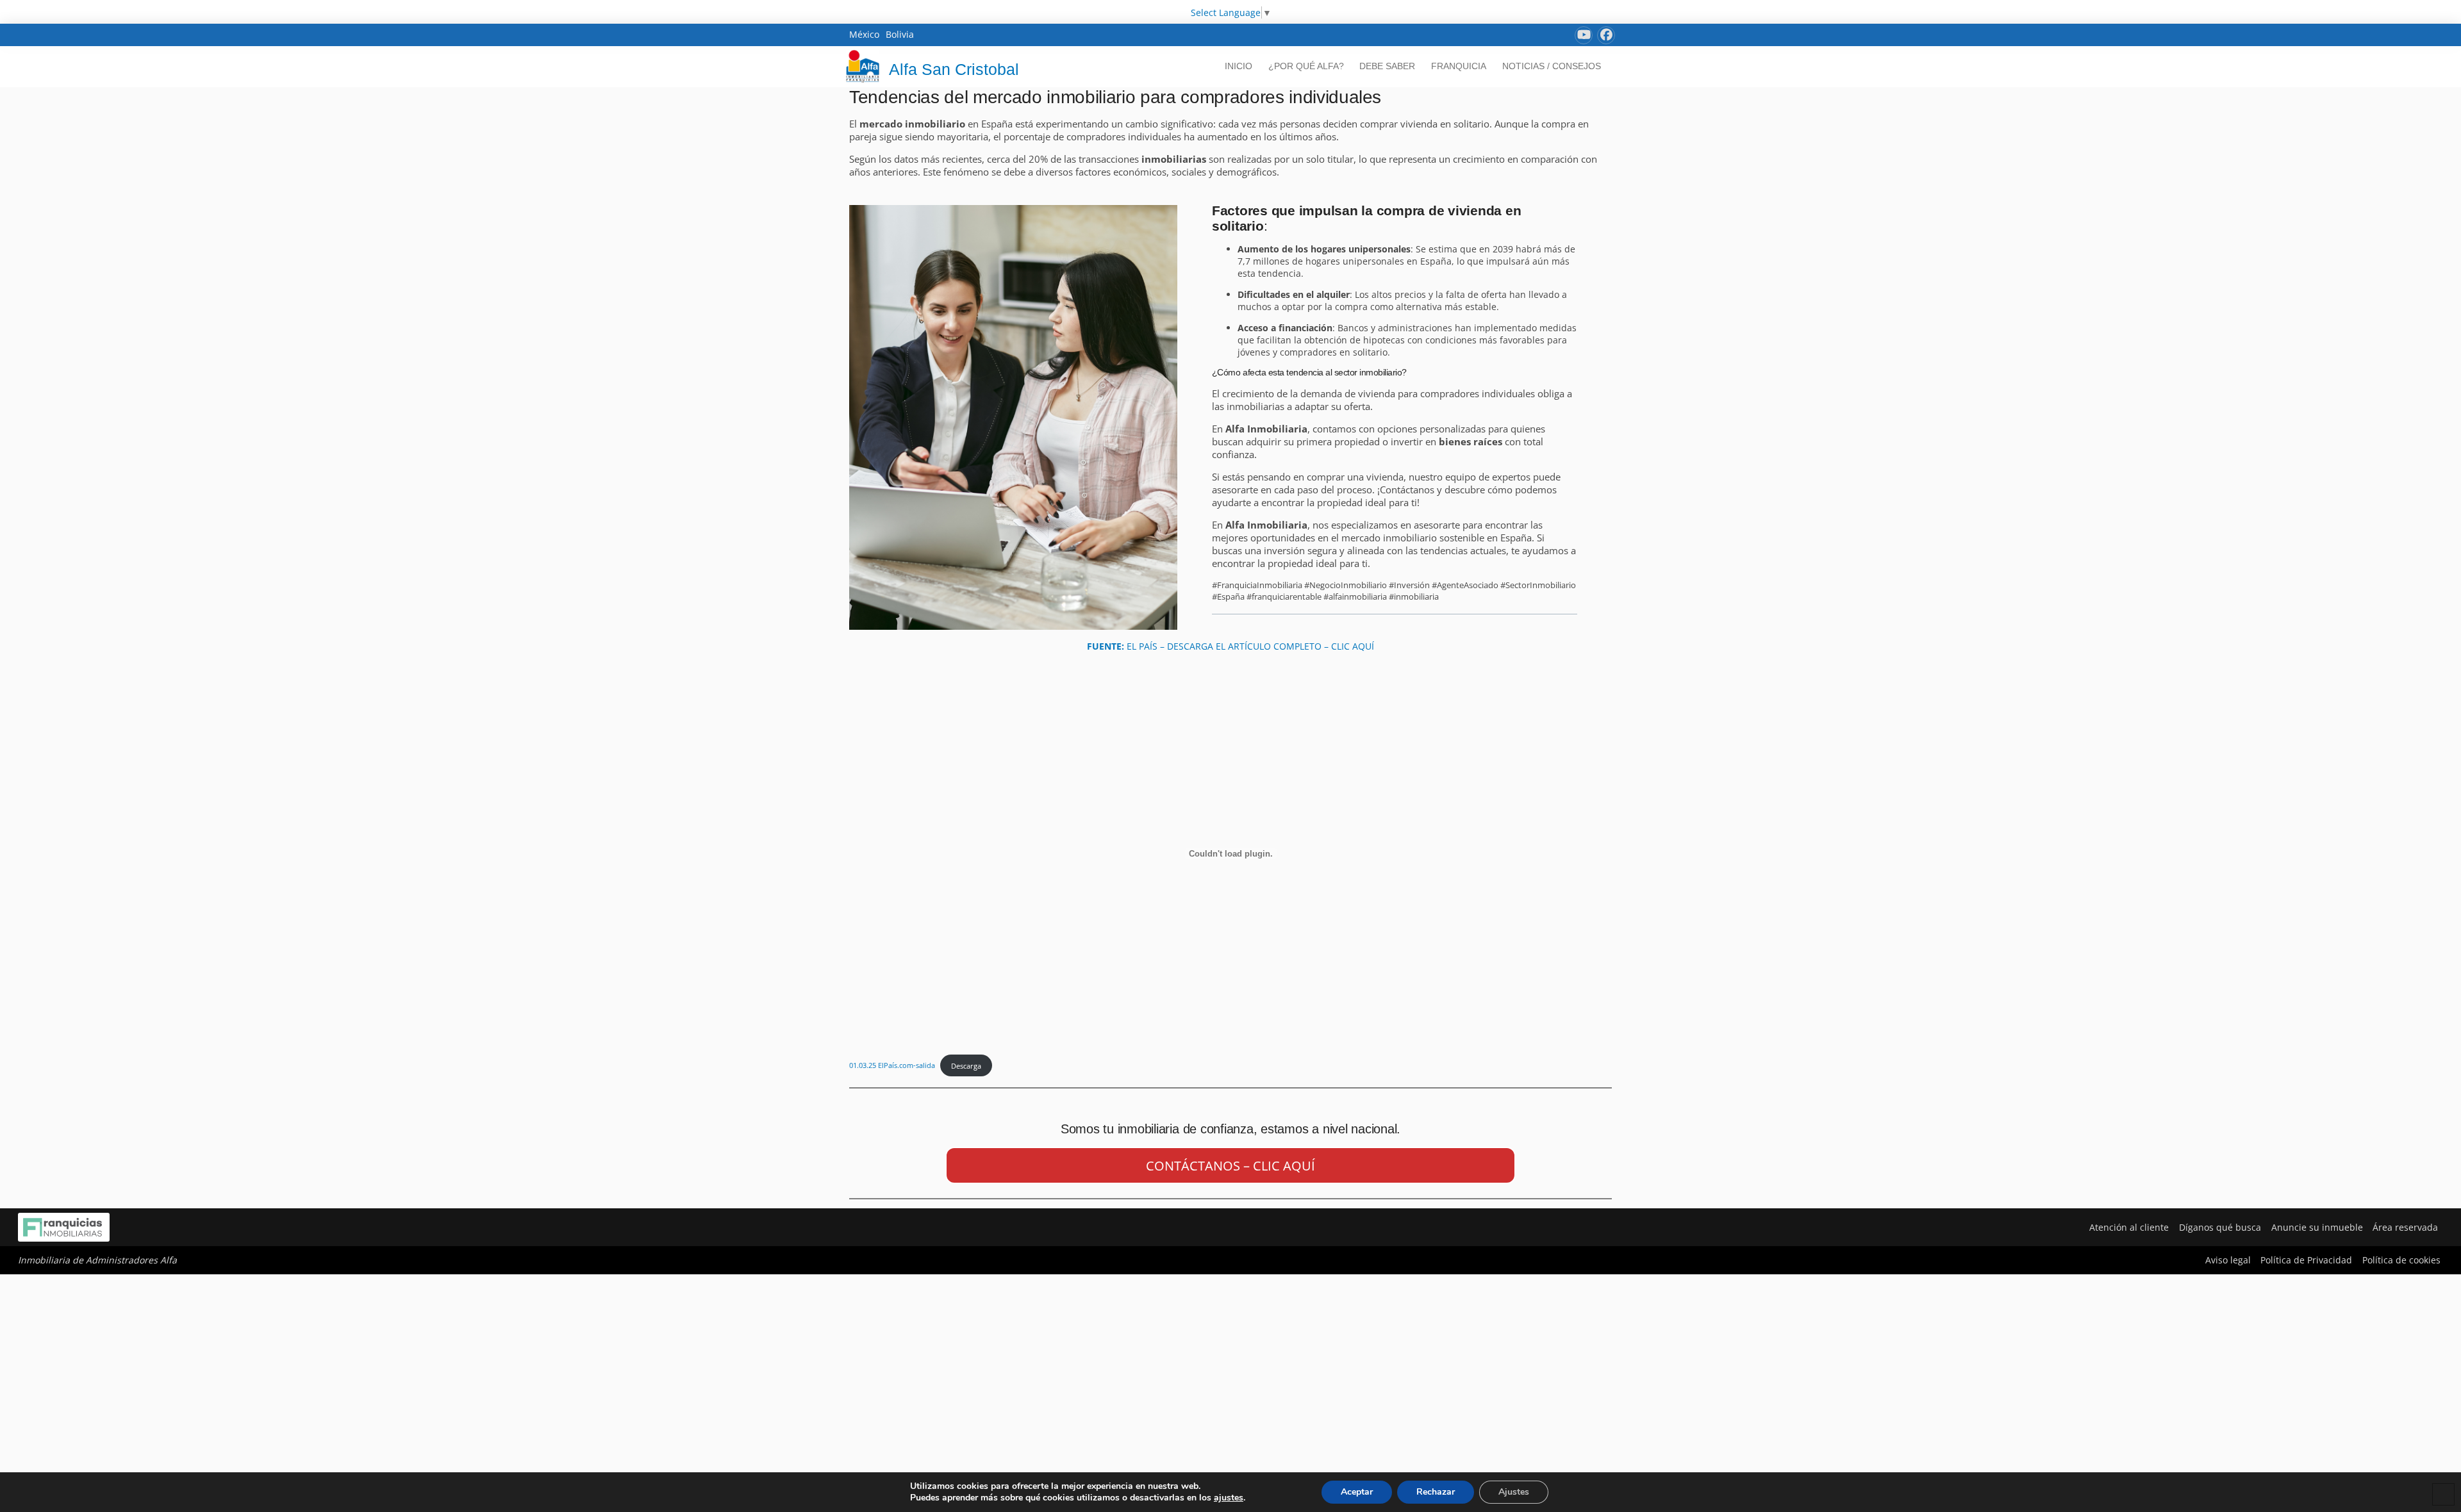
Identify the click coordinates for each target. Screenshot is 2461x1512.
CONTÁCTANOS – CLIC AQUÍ (1230, 1166)
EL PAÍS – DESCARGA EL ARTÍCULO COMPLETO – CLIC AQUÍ (1230, 646)
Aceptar (1357, 1492)
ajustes (1229, 1498)
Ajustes (1514, 1492)
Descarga (966, 1066)
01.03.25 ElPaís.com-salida (892, 1066)
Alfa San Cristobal (954, 69)
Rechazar (1436, 1492)
